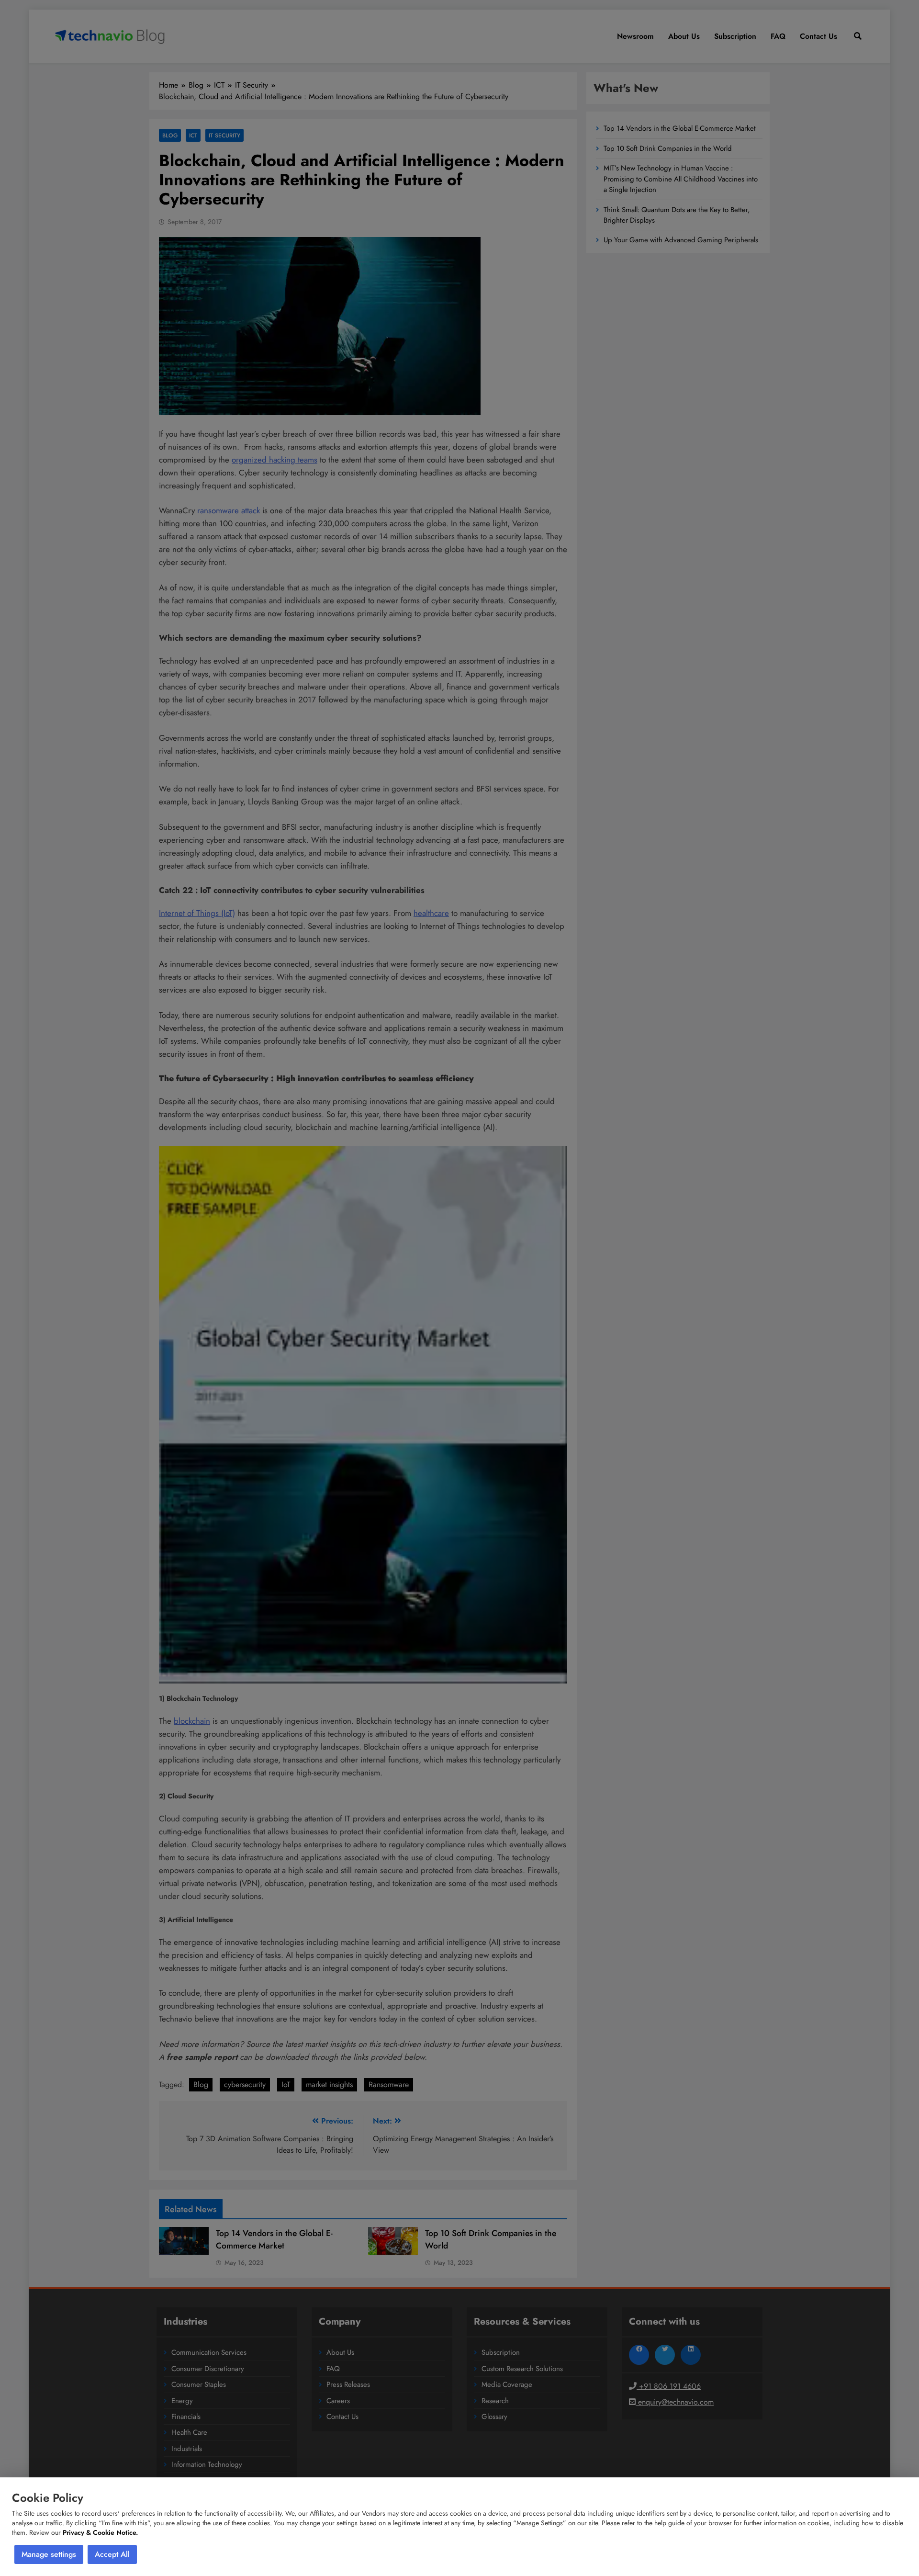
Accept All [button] (112, 2554)
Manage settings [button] (49, 2554)
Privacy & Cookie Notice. (100, 2532)
